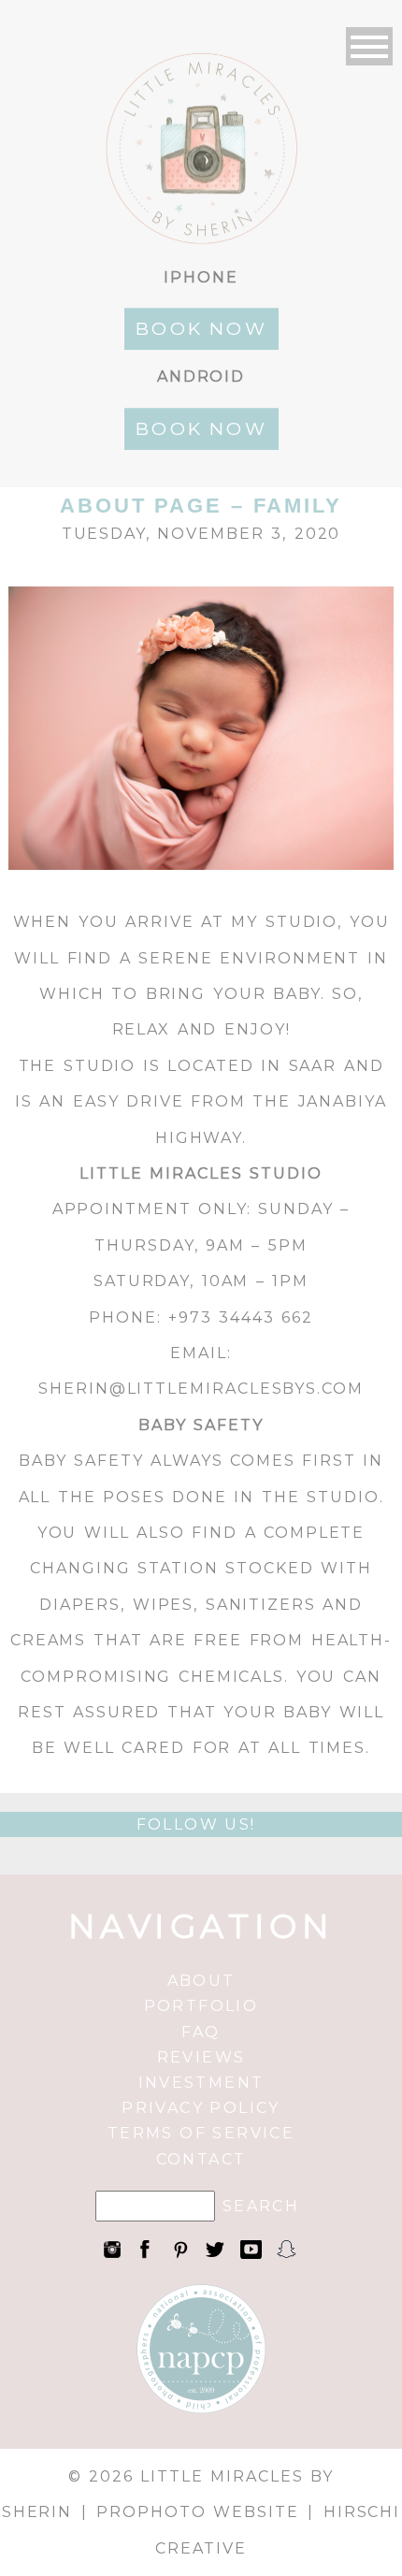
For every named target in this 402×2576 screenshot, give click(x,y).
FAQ (201, 2032)
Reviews (201, 2057)
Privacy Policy (201, 2108)
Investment (201, 2083)
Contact (201, 2159)
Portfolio (201, 2006)
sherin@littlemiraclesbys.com (201, 1389)
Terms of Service (201, 2133)
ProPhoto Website (197, 2512)
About (201, 1981)
